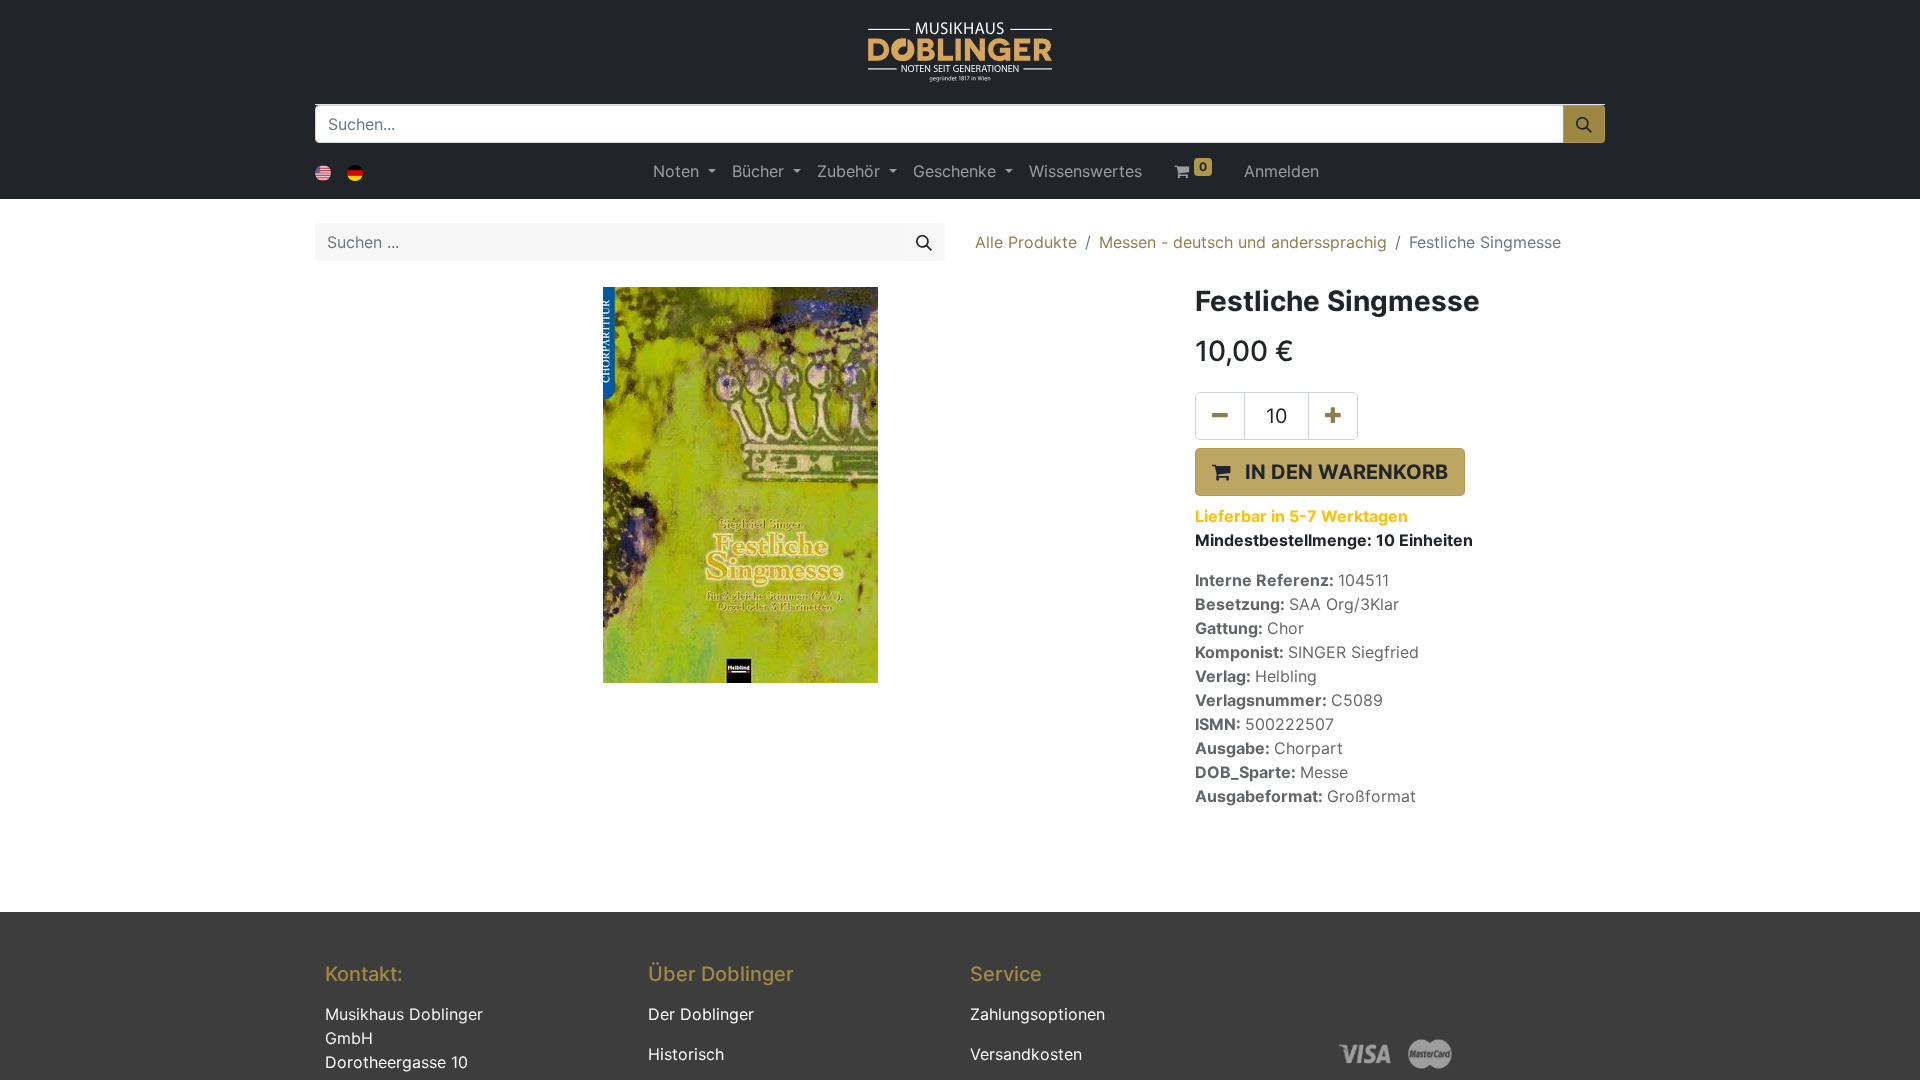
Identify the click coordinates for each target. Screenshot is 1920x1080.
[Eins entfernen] (1220, 416)
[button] (1330, 472)
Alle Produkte (1026, 242)
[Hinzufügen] (1333, 416)
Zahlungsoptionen (1037, 1014)
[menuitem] (1085, 171)
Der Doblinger (701, 1014)
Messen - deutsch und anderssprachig (1243, 242)
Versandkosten (1026, 1054)
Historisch (686, 1054)
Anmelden (1281, 171)
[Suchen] (1584, 124)
